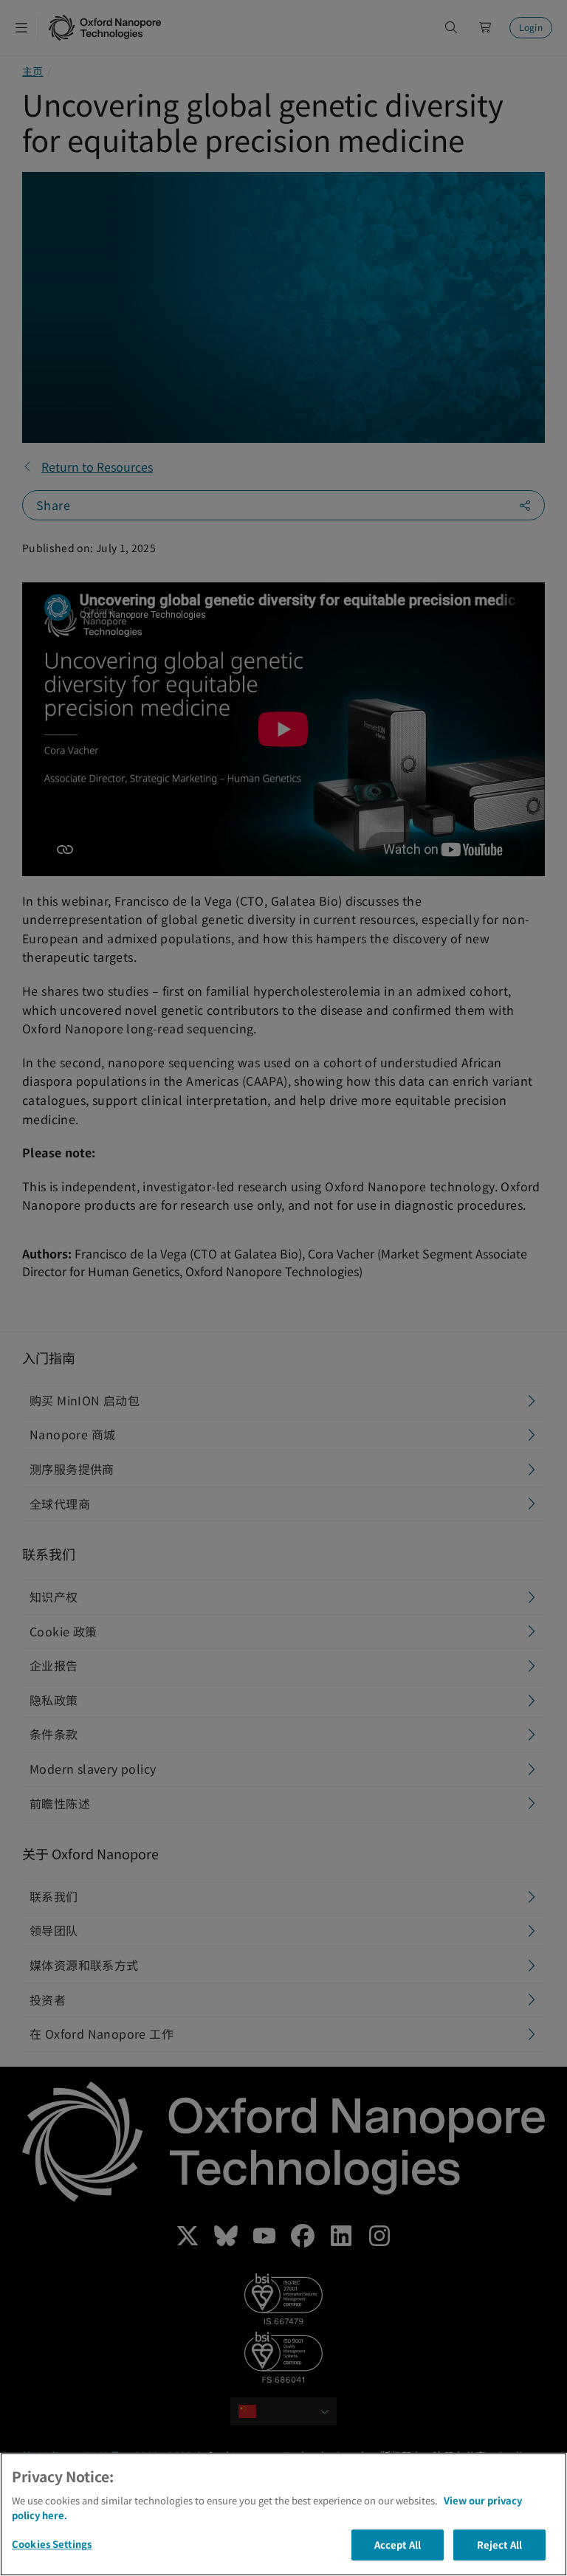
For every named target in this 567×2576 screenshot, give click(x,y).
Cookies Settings (52, 2544)
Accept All (398, 2545)
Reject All (499, 2545)
